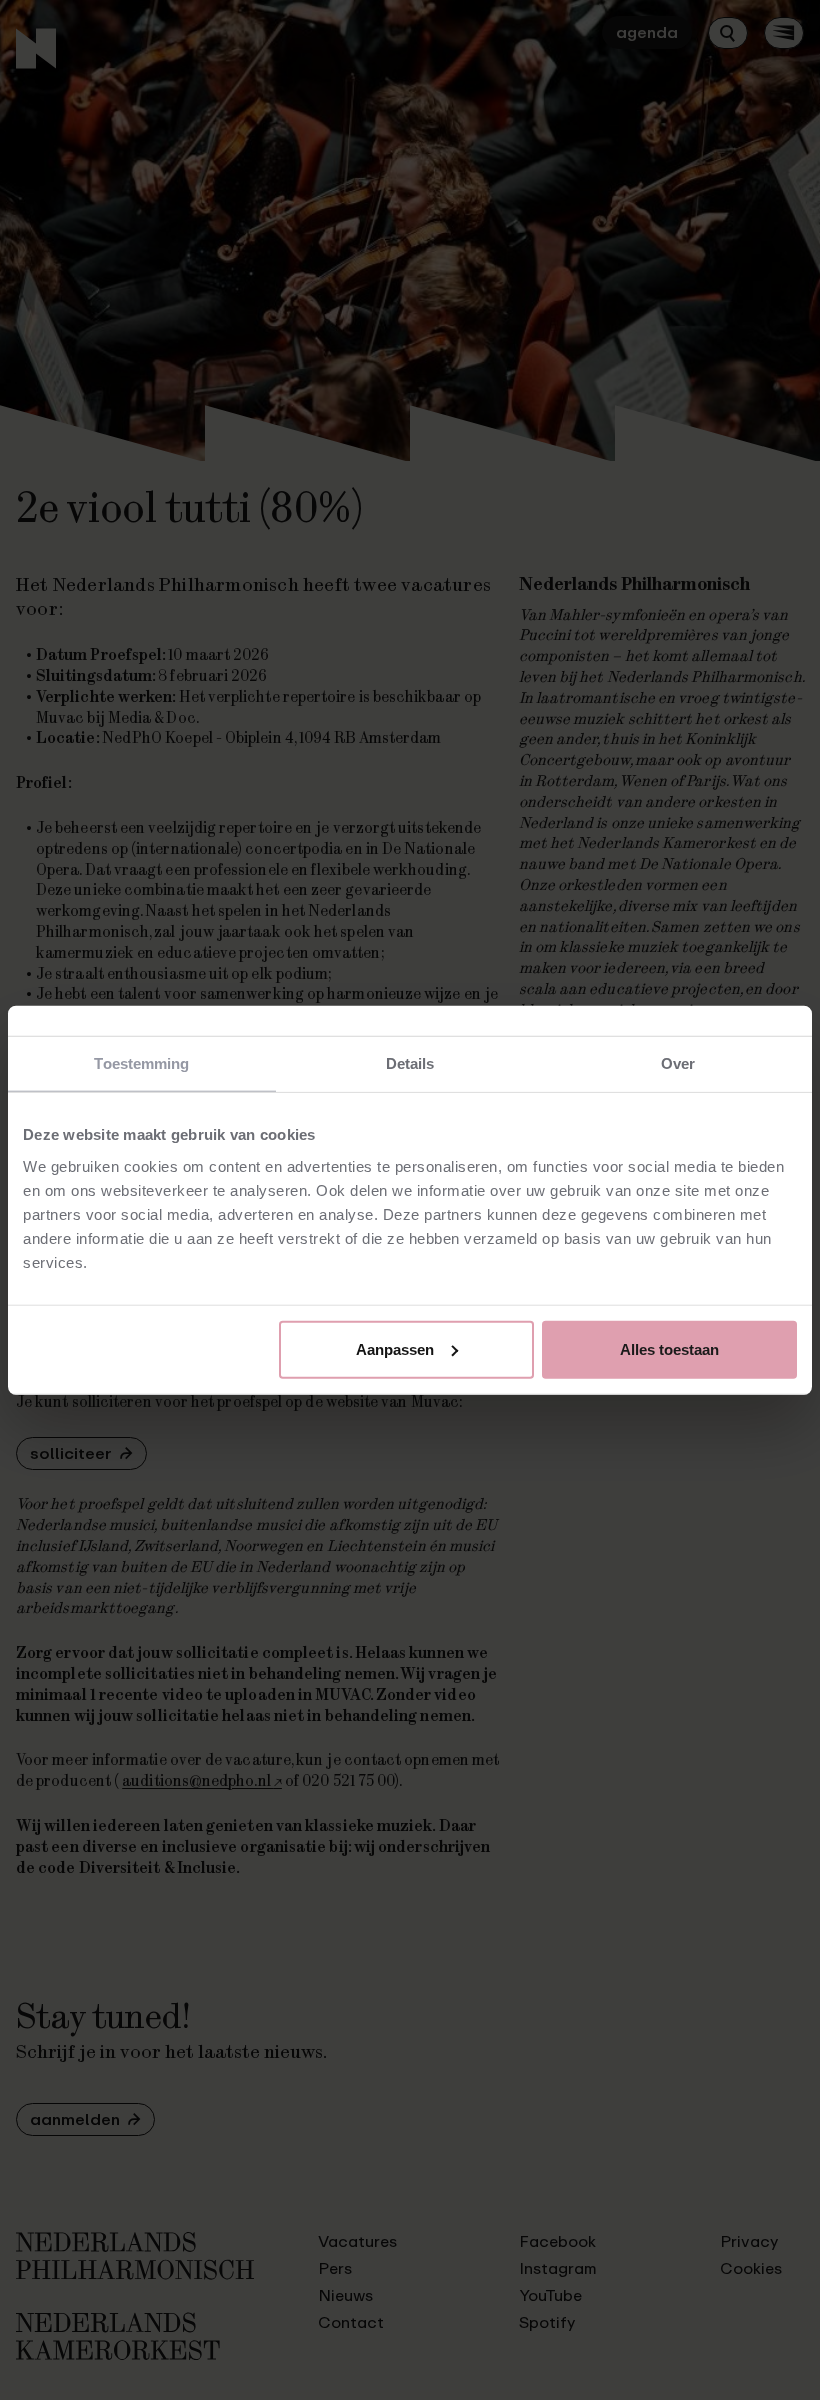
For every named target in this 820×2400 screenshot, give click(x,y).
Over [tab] (678, 1063)
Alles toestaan (669, 1348)
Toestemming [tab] (141, 1063)
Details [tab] (410, 1063)
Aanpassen (395, 1348)
